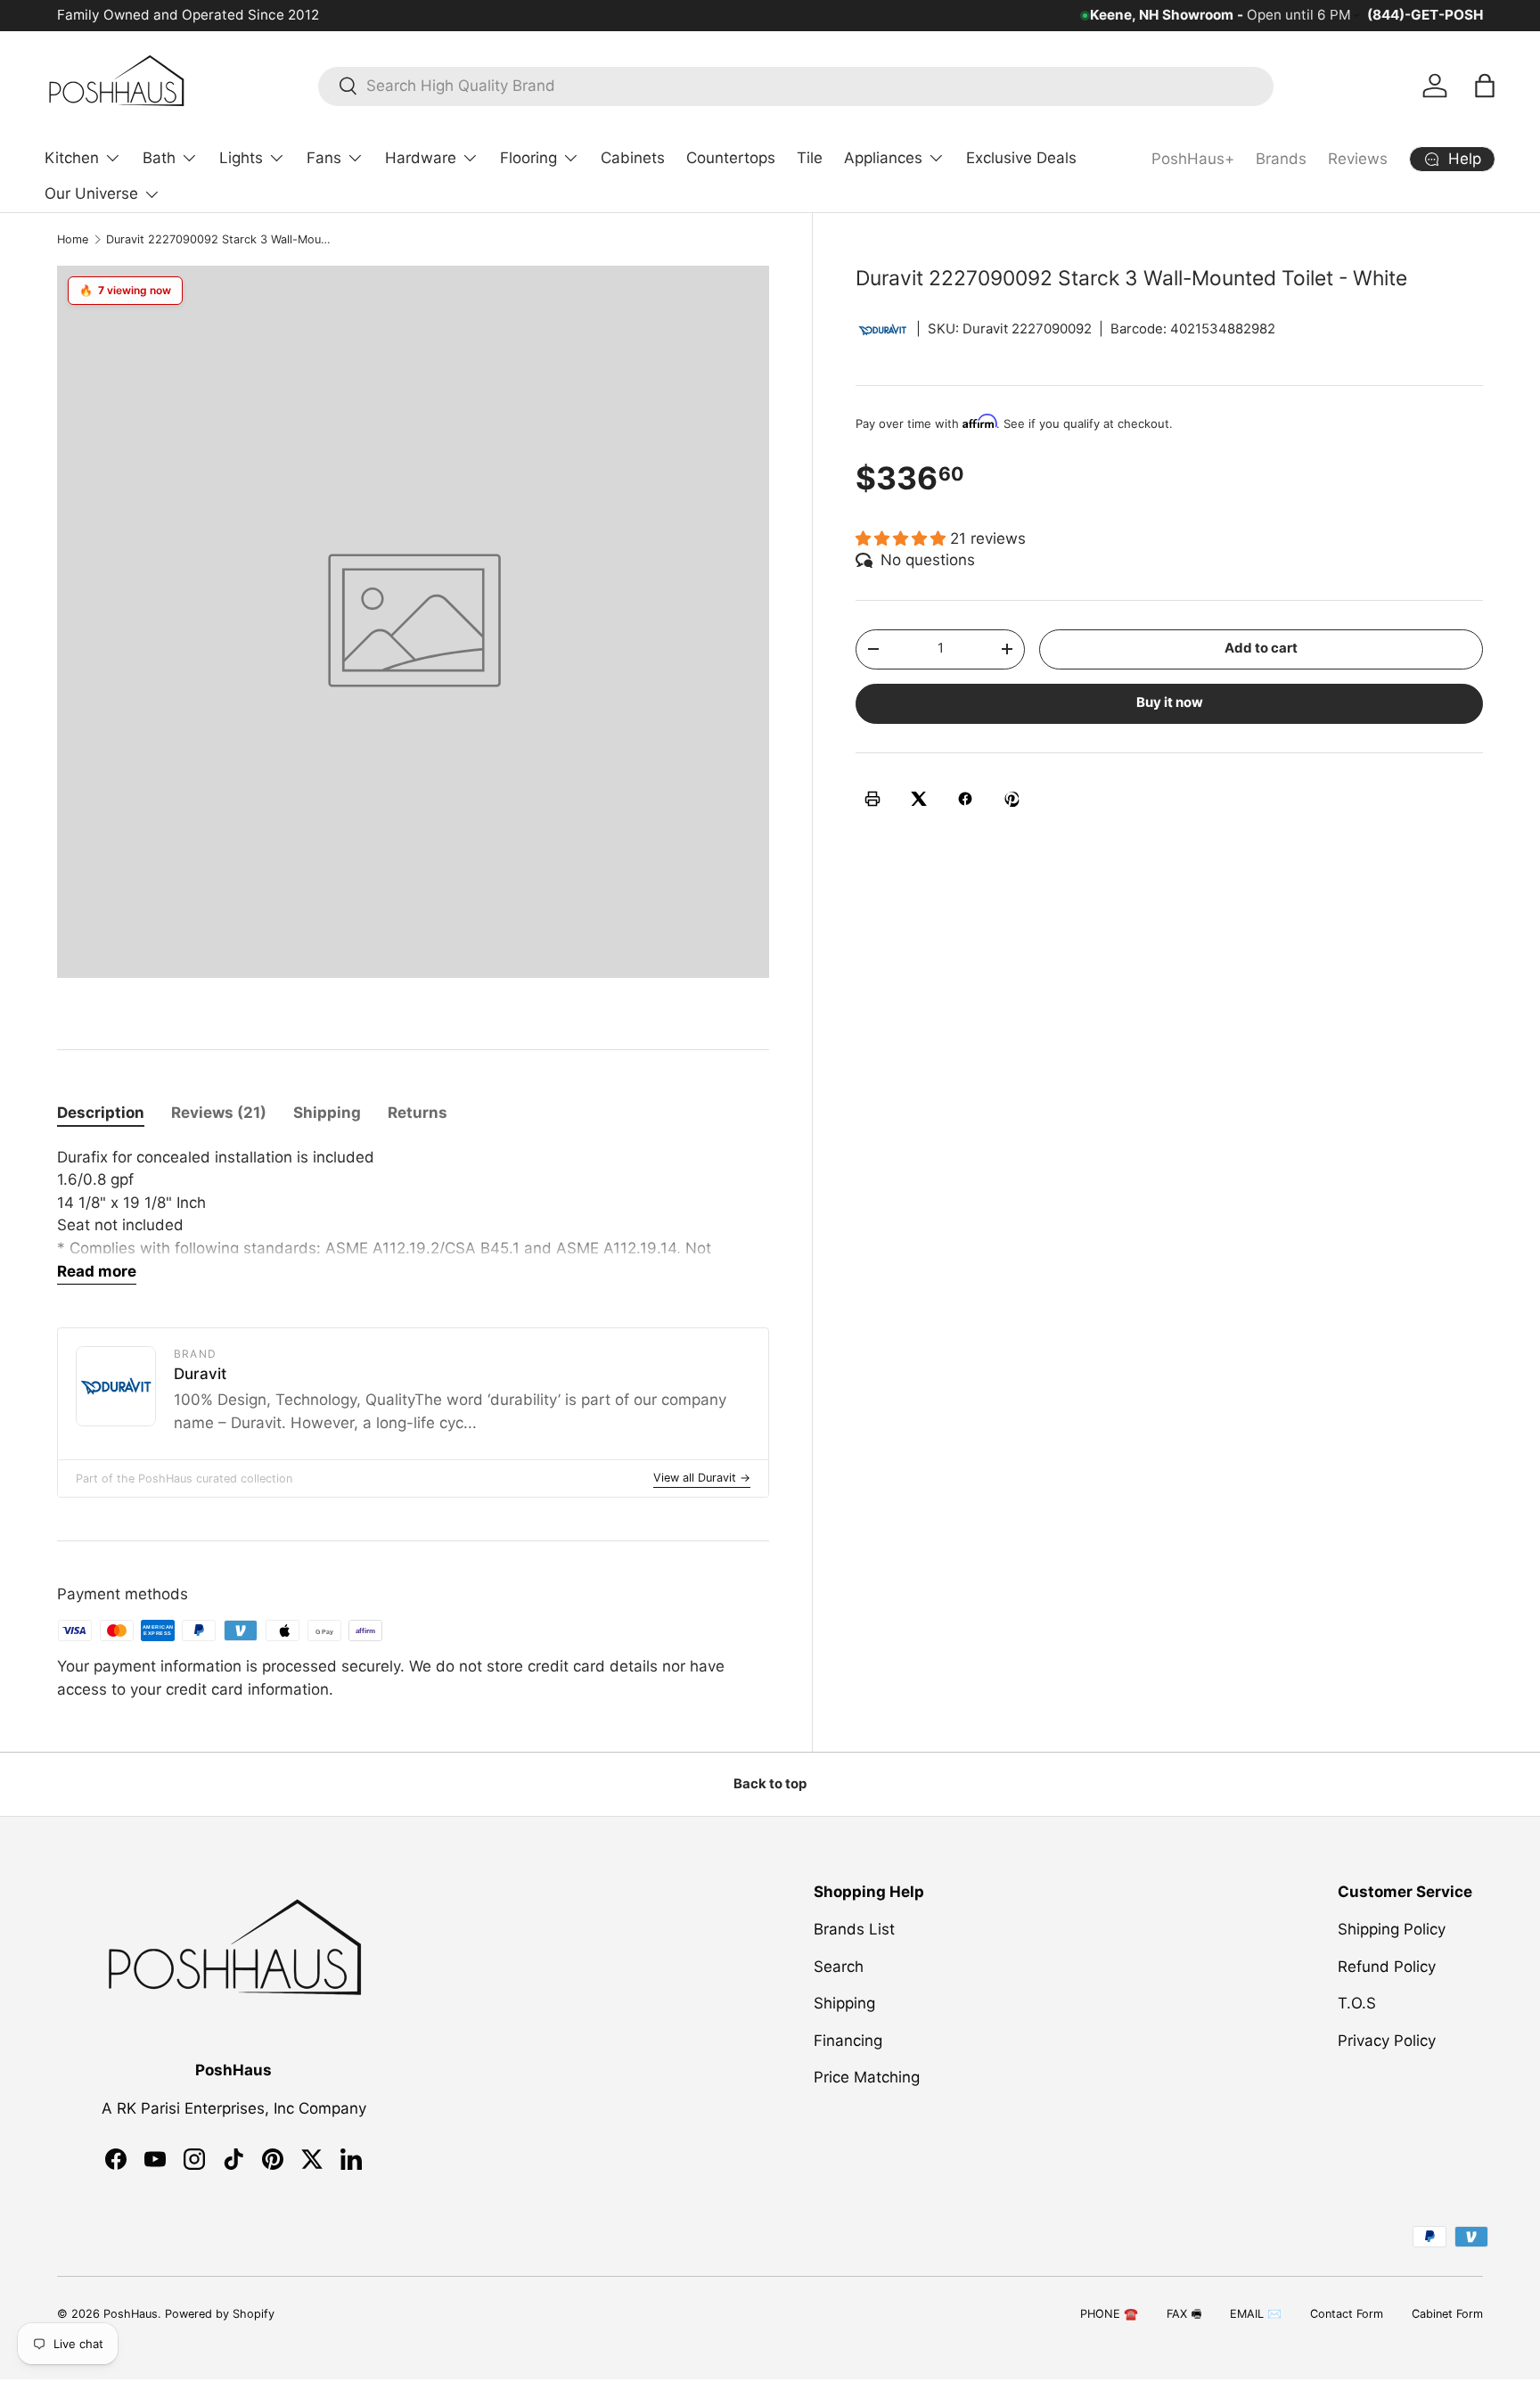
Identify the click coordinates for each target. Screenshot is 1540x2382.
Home (73, 239)
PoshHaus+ (1193, 159)
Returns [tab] (418, 1113)
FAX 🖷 (1184, 2314)
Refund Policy (1387, 1967)
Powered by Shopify (220, 2314)
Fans (324, 158)
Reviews (1358, 159)
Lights (241, 158)
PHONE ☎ (1109, 2314)
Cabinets (633, 158)
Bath (159, 158)
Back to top (770, 1784)
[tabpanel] (413, 1216)
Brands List (854, 1929)
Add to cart (1261, 648)
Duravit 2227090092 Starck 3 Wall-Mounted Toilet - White (220, 239)
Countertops (731, 158)
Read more (97, 1271)
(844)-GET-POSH (1425, 15)
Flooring (528, 158)
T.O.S (1357, 2003)
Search (839, 1967)
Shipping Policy (1392, 1929)
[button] (1485, 86)
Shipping (844, 2003)
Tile (810, 158)
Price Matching (867, 2077)
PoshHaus (131, 2314)
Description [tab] (101, 1113)
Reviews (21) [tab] (219, 1113)
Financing (848, 2041)
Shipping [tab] (327, 1113)
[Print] (872, 799)
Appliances (883, 158)
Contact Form (1347, 2314)
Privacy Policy (1387, 2041)
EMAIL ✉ (1256, 2314)
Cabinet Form (1447, 2314)
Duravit (200, 1374)
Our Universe (91, 193)
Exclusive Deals (1021, 158)
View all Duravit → (702, 1478)
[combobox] (796, 86)
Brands (1281, 159)
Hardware (421, 158)
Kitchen (72, 158)
